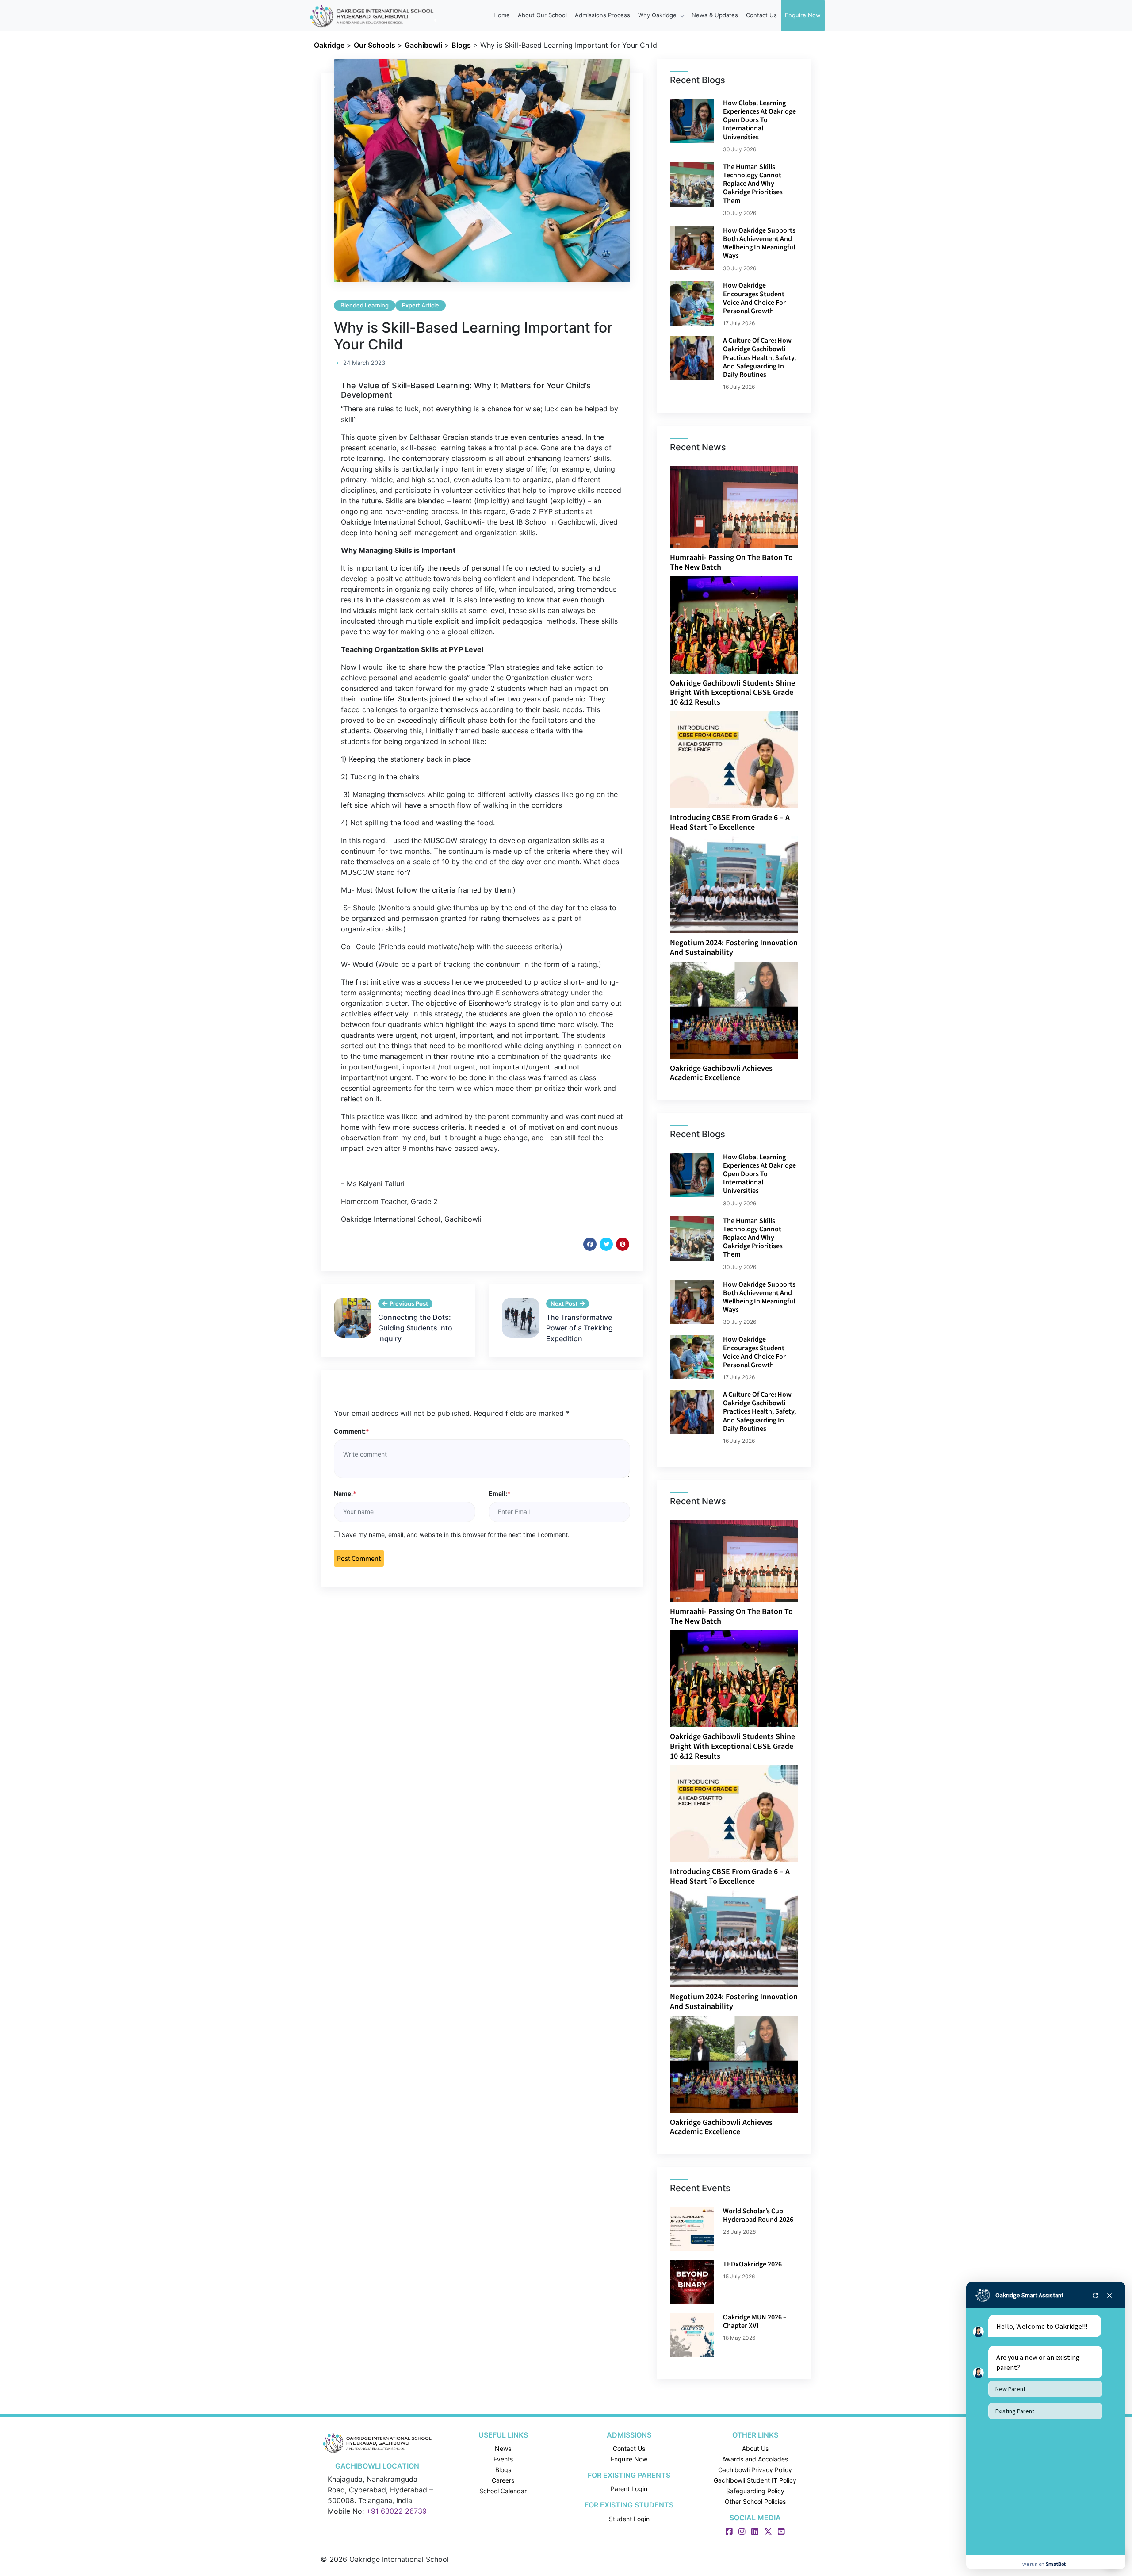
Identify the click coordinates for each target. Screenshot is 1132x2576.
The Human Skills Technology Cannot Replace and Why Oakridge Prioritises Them (753, 183)
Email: (500, 1493)
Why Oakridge (658, 15)
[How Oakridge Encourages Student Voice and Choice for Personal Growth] (692, 303)
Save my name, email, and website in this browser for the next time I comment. (456, 1535)
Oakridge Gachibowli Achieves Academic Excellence (721, 1073)
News (503, 2448)
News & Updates (715, 15)
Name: (345, 1493)
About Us (755, 2448)
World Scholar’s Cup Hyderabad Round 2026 (758, 2215)
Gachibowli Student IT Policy (755, 2480)
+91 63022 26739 (396, 2511)
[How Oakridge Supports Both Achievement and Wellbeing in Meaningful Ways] (692, 248)
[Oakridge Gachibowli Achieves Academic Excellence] (735, 1009)
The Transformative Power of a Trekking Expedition (579, 1328)
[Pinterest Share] (623, 1244)
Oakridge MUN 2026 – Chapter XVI (755, 2321)
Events (503, 2459)
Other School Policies (755, 2501)
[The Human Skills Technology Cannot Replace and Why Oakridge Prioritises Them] (692, 184)
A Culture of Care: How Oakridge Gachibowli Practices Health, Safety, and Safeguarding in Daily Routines (759, 357)
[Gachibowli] (377, 2442)
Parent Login (629, 2489)
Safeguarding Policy (755, 2491)
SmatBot (1056, 2564)
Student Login (629, 2518)
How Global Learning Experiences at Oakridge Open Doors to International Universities (759, 120)
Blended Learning (365, 305)
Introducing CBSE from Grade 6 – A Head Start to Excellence (730, 822)
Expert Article (421, 305)
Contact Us (761, 15)
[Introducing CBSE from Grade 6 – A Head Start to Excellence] (735, 759)
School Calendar (503, 2491)
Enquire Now (803, 15)
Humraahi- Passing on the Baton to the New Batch (731, 562)
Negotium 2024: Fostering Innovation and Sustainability (734, 947)
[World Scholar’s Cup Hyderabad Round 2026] (692, 2229)
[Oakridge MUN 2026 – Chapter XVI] (692, 2335)
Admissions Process (602, 15)
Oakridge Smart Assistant (1029, 2295)
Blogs (503, 2470)
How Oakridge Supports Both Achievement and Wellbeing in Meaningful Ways (759, 243)
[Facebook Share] (590, 1244)
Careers (503, 2480)
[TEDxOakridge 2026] (692, 2282)
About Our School (542, 15)
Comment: (352, 1431)
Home (502, 15)
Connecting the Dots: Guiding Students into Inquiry (415, 1328)
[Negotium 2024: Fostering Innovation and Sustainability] (735, 884)
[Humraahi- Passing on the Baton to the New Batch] (743, 506)
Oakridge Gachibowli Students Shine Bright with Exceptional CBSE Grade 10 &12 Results (732, 692)
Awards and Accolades (755, 2459)
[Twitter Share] (606, 1244)
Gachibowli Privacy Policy (755, 2470)
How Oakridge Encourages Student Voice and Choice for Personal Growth (754, 298)
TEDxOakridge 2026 (752, 2264)
